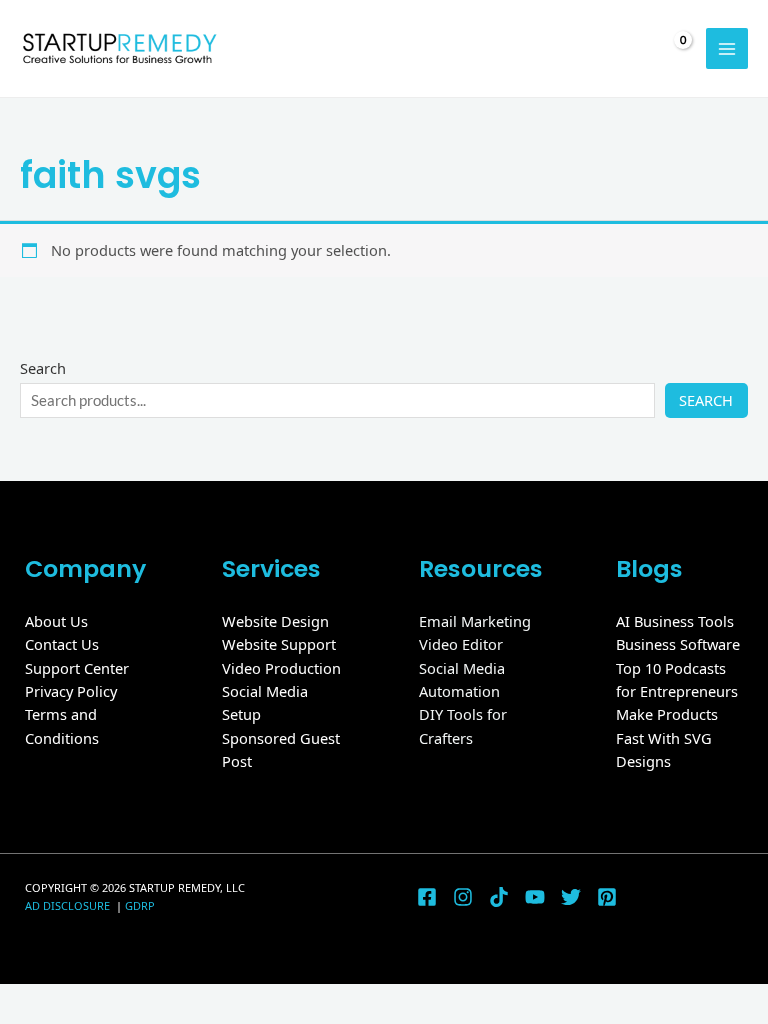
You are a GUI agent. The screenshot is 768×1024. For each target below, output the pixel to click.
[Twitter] (571, 897)
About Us (56, 621)
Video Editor (461, 644)
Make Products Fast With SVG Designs (667, 737)
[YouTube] (535, 897)
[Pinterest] (607, 897)
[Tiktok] (499, 897)
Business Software (678, 644)
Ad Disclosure (69, 905)
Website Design (275, 621)
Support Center (77, 668)
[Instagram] (463, 897)
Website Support (279, 644)
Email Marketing (475, 621)
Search (43, 368)
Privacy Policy (71, 691)
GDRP (140, 905)
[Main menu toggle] (727, 49)
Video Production (281, 668)
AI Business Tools (675, 621)
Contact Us (62, 644)
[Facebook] (427, 897)
